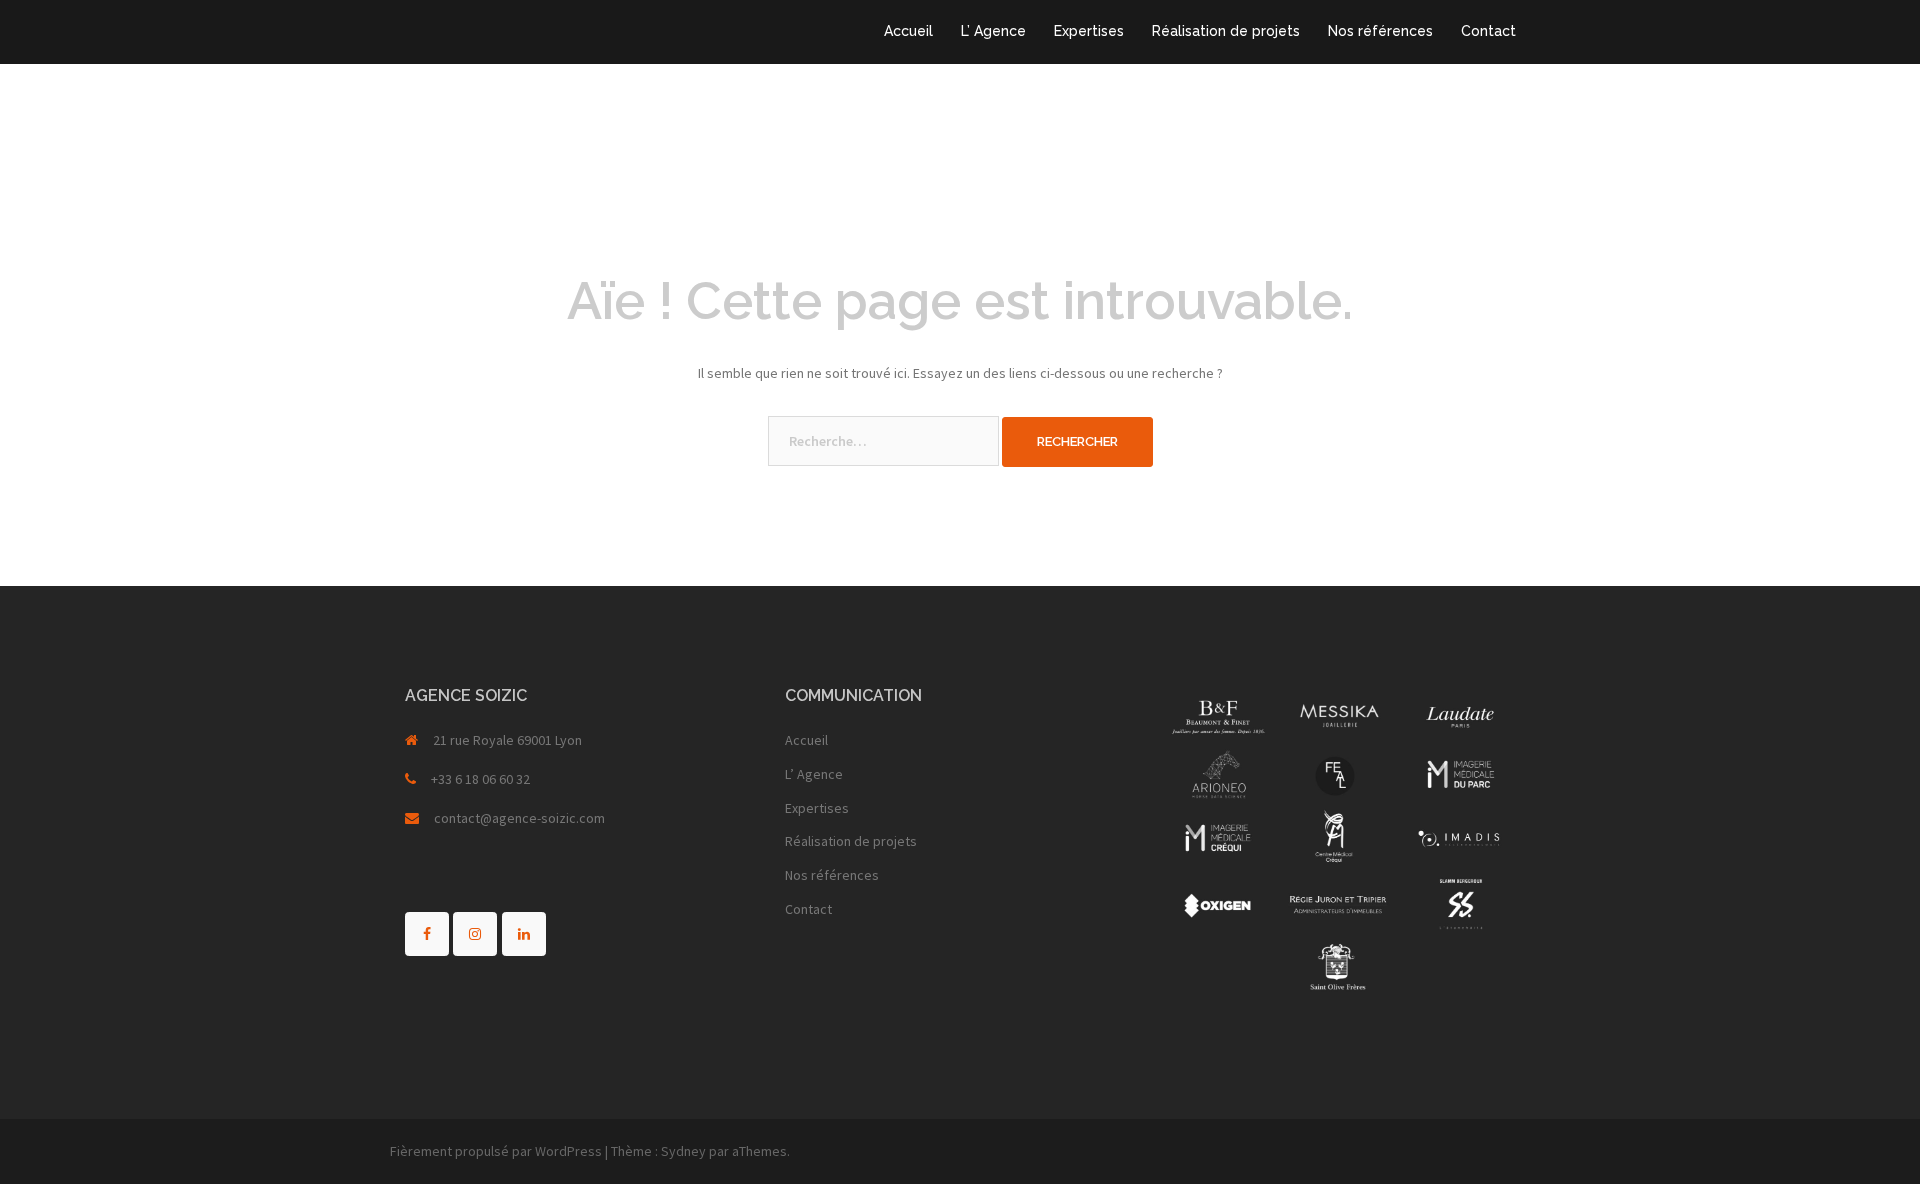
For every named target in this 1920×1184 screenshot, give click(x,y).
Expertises (1089, 31)
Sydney (683, 1151)
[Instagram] (475, 934)
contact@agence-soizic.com (519, 818)
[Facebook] (427, 934)
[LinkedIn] (524, 934)
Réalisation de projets (1226, 31)
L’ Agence (993, 31)
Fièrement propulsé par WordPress (496, 1151)
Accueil (908, 31)
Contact (1488, 31)
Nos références (1380, 31)
